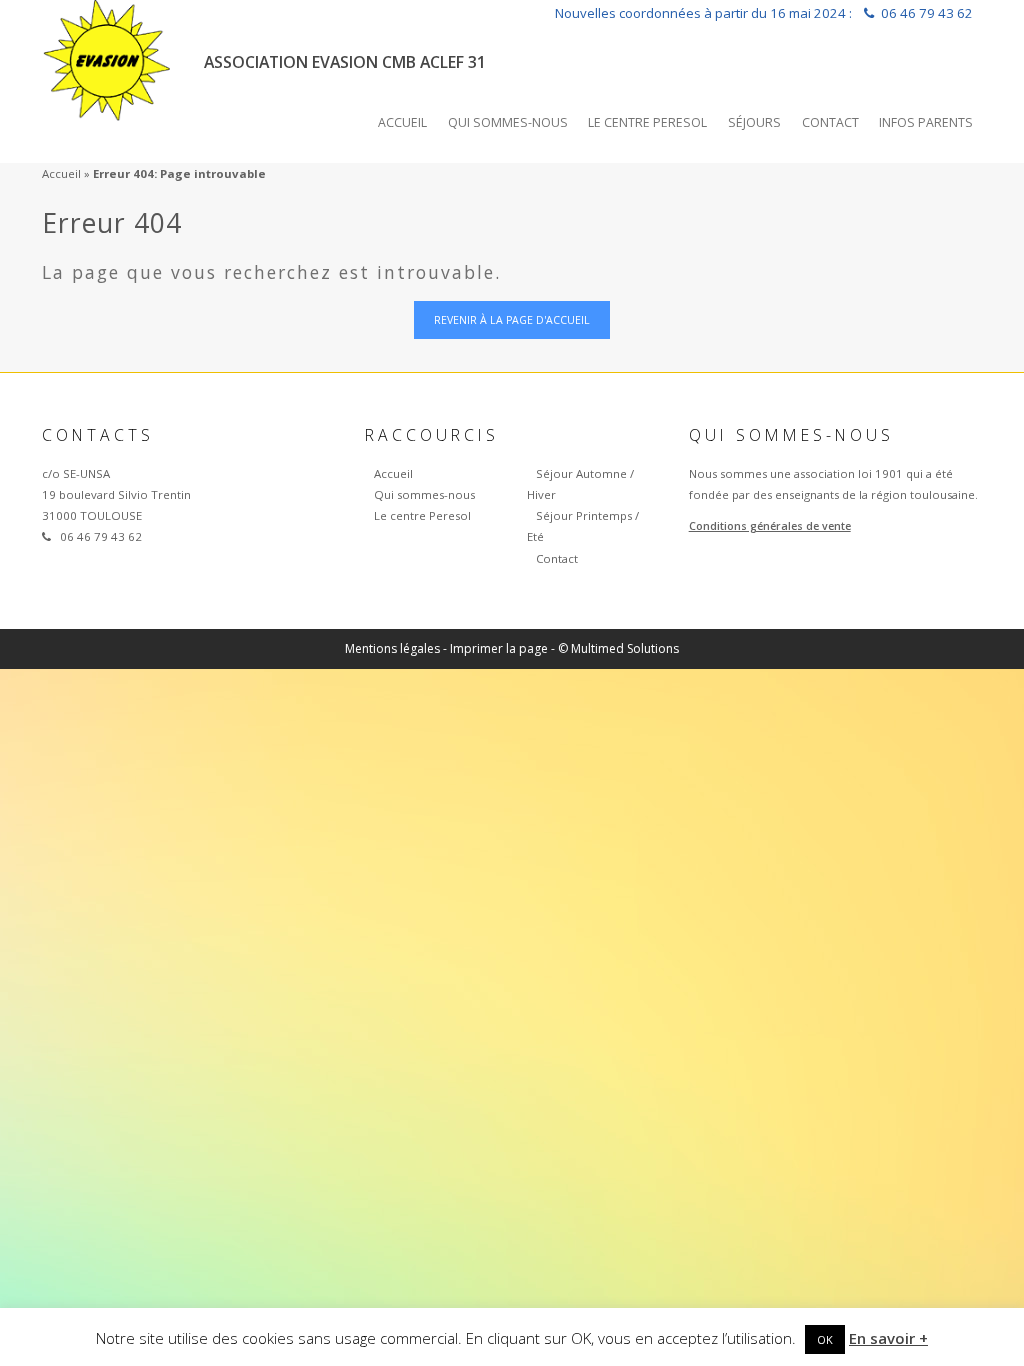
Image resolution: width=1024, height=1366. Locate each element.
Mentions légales (392, 648)
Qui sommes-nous (508, 122)
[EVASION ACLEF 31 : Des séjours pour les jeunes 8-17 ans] (108, 56)
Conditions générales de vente (770, 526)
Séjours (754, 122)
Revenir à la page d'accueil (512, 320)
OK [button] (825, 1339)
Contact (830, 122)
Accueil (402, 122)
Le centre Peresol (647, 122)
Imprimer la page (499, 648)
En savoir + (888, 1338)
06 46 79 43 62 (927, 13)
